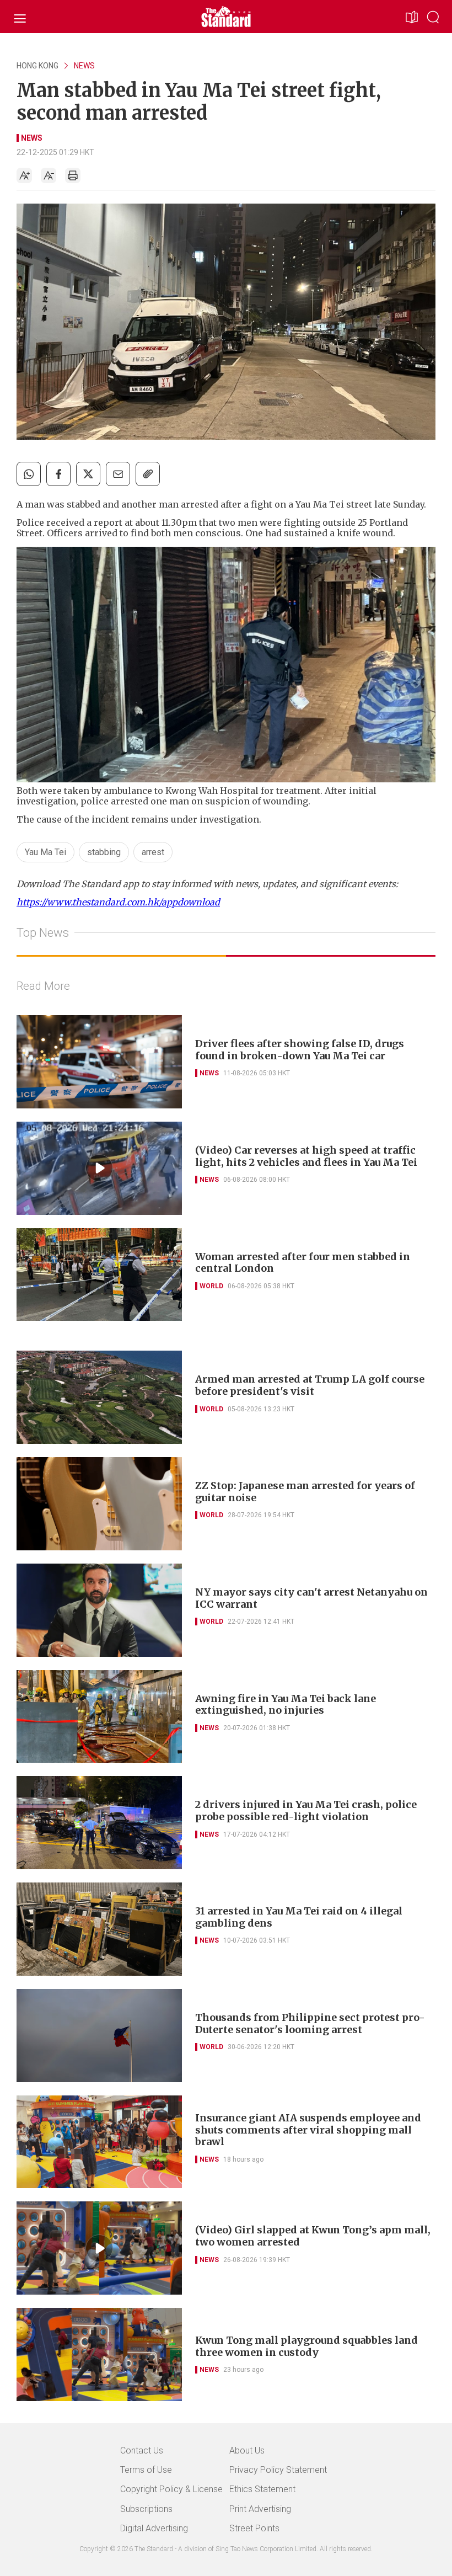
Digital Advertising (154, 2528)
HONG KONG (37, 66)
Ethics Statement (262, 2489)
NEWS (84, 66)
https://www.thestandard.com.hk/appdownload (118, 902)
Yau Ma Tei (45, 852)
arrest (153, 852)
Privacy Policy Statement (278, 2470)
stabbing (104, 852)
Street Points (254, 2528)
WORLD (211, 1286)
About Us (247, 2450)
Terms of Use (146, 2470)
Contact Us (142, 2450)
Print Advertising (260, 2509)
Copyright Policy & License (171, 2489)
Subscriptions (146, 2509)
